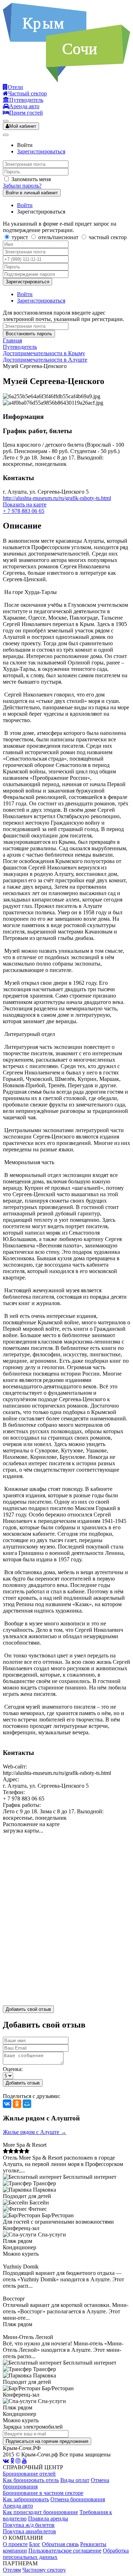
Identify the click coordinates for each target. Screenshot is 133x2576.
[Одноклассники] (17, 2104)
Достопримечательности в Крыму (44, 353)
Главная (12, 340)
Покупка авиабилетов (29, 2531)
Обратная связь (60, 2544)
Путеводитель (20, 347)
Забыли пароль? (22, 186)
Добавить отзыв (23, 2083)
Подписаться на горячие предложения (47, 2441)
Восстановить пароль (29, 334)
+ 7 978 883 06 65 (24, 511)
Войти (25, 205)
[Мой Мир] (27, 2104)
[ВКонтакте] (7, 2104)
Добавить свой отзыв (28, 2009)
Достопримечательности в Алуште (45, 360)
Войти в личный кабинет (32, 193)
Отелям (12, 2570)
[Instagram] (18, 2461)
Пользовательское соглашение (65, 2551)
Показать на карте (25, 504)
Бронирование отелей (29, 2474)
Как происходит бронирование (40, 2512)
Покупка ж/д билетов (29, 2525)
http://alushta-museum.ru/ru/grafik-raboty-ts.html (57, 498)
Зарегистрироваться (41, 151)
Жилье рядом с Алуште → (35, 2132)
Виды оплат (75, 2480)
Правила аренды (48, 2519)
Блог (35, 2544)
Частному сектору (44, 2570)
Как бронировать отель (31, 2480)
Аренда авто (18, 2506)
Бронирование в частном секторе (43, 2493)
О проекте (15, 2544)
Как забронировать (26, 2499)
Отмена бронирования (78, 2499)
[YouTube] (24, 2461)
